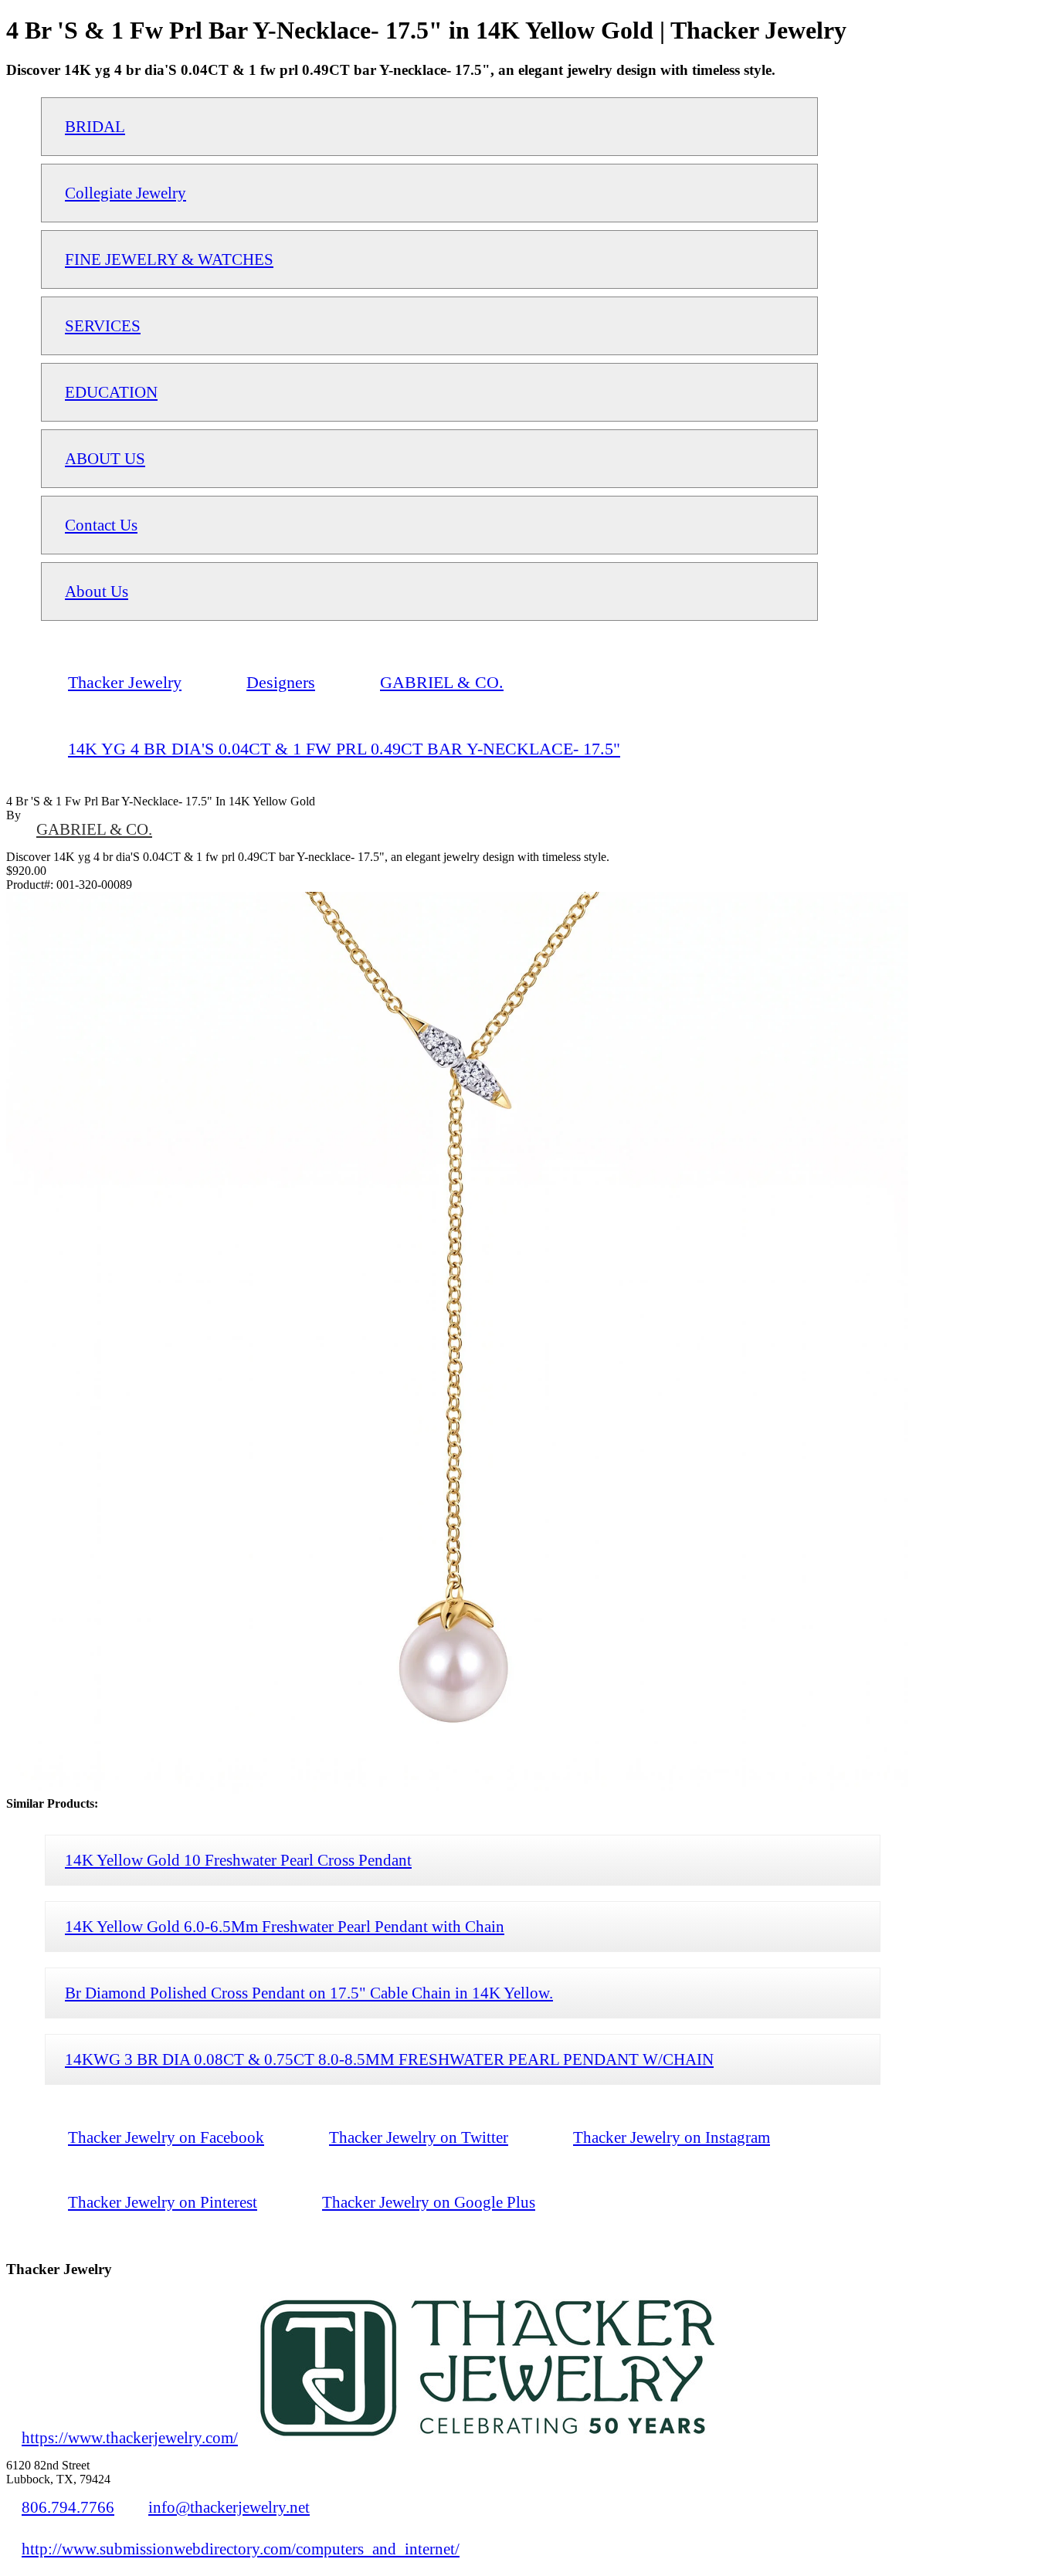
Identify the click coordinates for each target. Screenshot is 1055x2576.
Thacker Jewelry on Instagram (672, 2137)
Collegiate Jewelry (126, 193)
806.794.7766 (68, 2507)
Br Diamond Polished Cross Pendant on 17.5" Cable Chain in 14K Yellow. (309, 1993)
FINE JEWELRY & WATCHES (169, 259)
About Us (97, 591)
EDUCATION (111, 392)
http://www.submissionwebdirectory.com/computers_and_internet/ (241, 2549)
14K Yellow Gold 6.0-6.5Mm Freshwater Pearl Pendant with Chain (285, 1926)
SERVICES (103, 325)
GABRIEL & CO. (94, 829)
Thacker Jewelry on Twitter (419, 2137)
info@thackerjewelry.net (229, 2507)
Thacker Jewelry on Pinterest (163, 2202)
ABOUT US (105, 458)
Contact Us (101, 525)
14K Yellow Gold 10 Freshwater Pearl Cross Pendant (238, 1860)
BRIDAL (95, 126)
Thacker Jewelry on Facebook (166, 2137)
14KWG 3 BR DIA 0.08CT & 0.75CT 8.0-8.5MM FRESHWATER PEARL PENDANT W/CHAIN (389, 2059)
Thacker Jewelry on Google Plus (429, 2202)
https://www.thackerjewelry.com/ (130, 2437)
